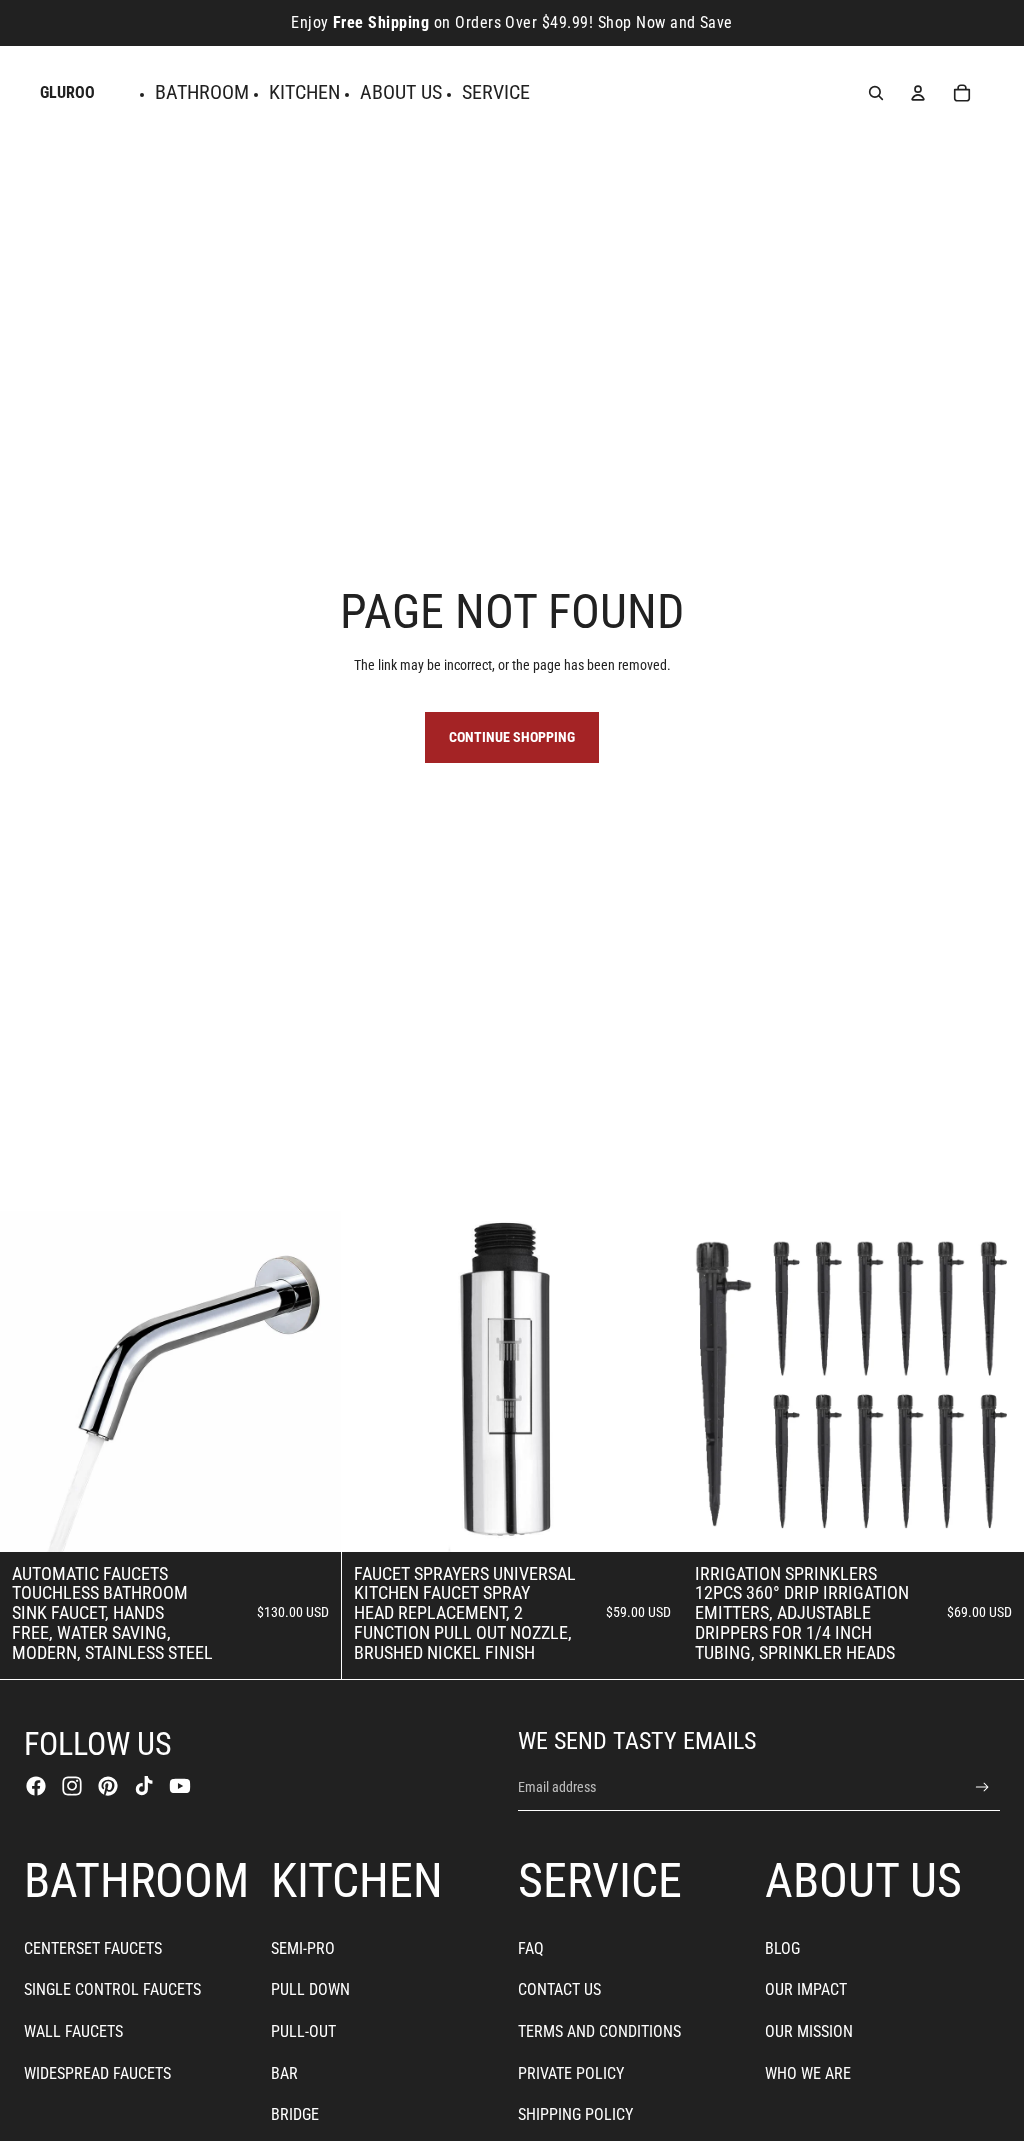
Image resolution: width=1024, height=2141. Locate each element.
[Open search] (876, 93)
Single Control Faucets (112, 1989)
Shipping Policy (575, 2114)
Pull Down (310, 1989)
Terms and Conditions (599, 2031)
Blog (782, 1948)
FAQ (531, 1948)
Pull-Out (303, 2031)
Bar (284, 2073)
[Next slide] (311, 1381)
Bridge (295, 2114)
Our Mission (809, 2031)
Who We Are (808, 2073)
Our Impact (806, 1989)
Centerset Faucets (93, 1948)
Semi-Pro (303, 1948)
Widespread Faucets (97, 2073)
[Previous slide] (30, 1381)
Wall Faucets (73, 2031)
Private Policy (571, 2073)
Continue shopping (512, 737)
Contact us (559, 1989)
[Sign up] (982, 1787)
